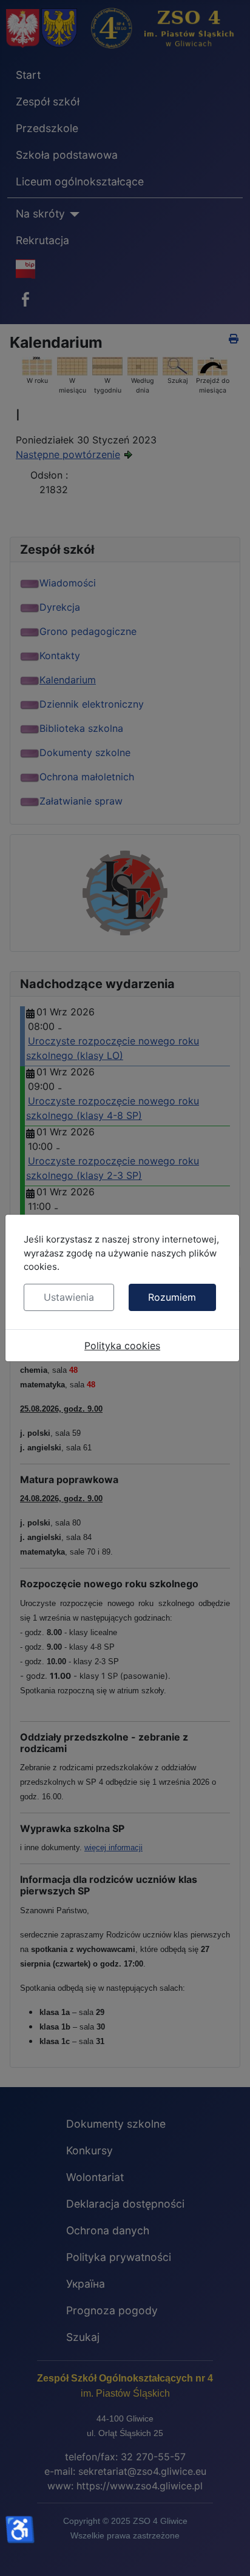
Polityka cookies (122, 1346)
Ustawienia (69, 1297)
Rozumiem (172, 1297)
